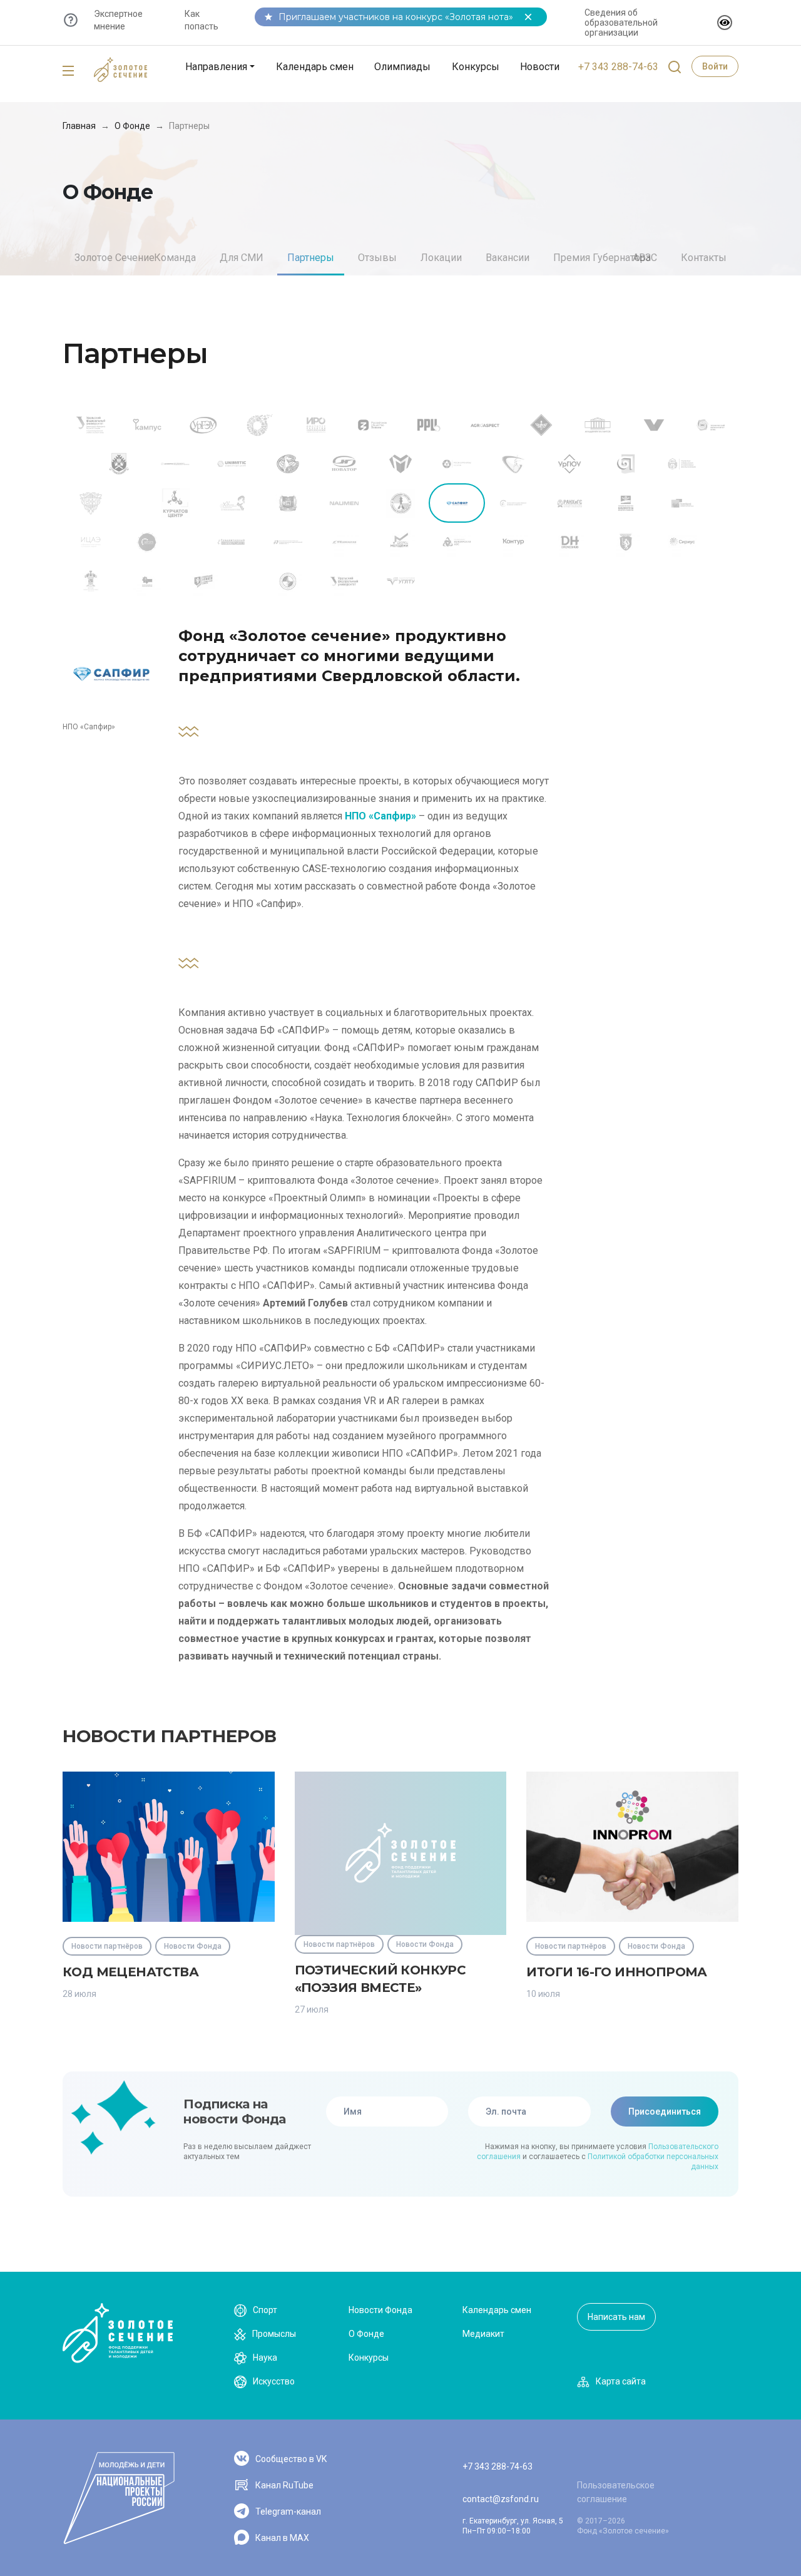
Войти (715, 66)
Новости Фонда (380, 2310)
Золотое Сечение (115, 258)
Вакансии (508, 258)
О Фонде (132, 126)
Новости (540, 67)
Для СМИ (242, 258)
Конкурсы (476, 67)
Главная (79, 126)
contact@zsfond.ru (501, 2499)
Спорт (265, 2310)
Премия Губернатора (602, 258)
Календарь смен (315, 67)
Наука (265, 2358)
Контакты (704, 258)
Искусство (274, 2381)
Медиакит (483, 2334)
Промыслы (274, 2334)
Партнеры (311, 258)
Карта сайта (621, 2381)
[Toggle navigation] (68, 71)
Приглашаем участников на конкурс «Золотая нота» (396, 17)
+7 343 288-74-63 (618, 67)
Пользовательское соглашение (616, 2492)
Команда (175, 258)
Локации (441, 258)
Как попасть (202, 20)
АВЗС (645, 258)
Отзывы (377, 258)
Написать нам (616, 2317)
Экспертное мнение (118, 20)
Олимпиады (402, 67)
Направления (216, 67)
